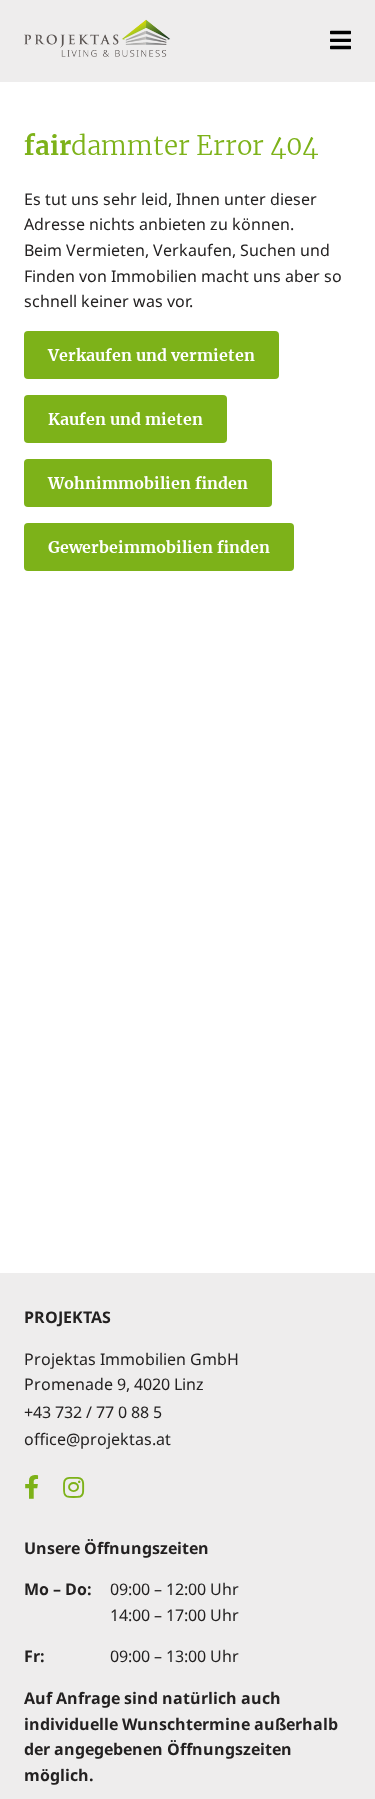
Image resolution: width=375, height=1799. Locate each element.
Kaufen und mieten (125, 419)
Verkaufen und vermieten (151, 355)
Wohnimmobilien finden (148, 483)
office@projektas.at (97, 1439)
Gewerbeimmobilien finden (159, 547)
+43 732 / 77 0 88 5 (93, 1412)
